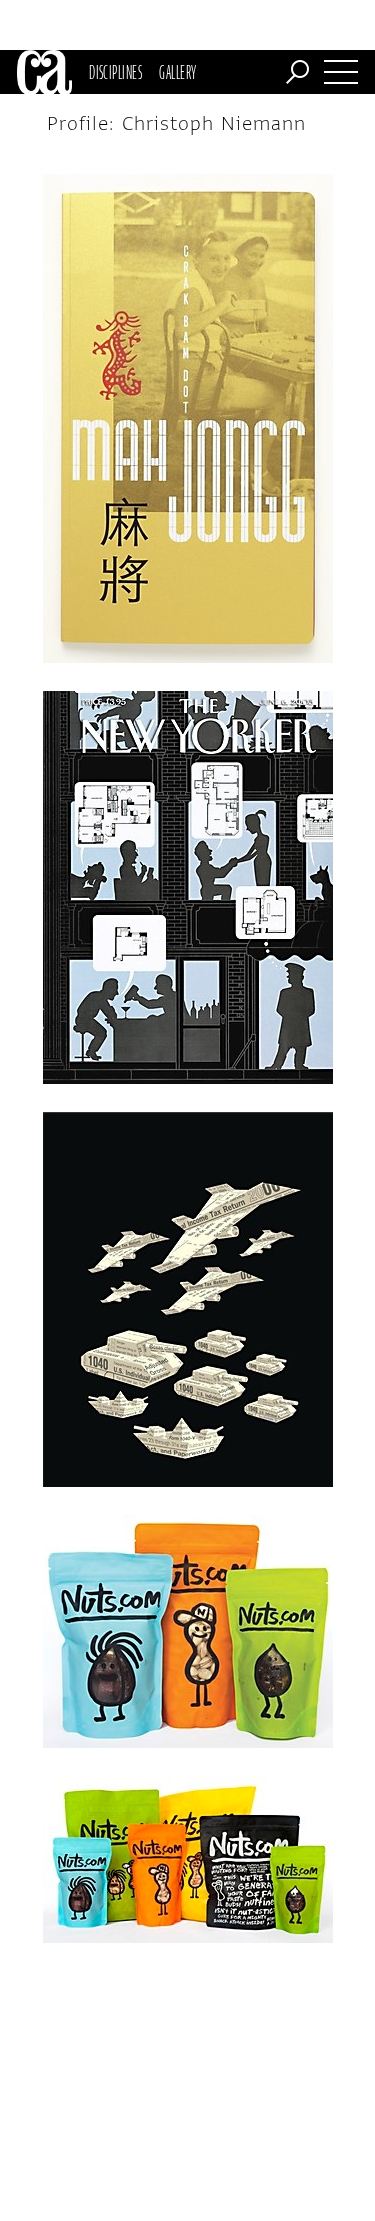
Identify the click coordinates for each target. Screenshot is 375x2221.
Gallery (177, 72)
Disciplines (115, 72)
